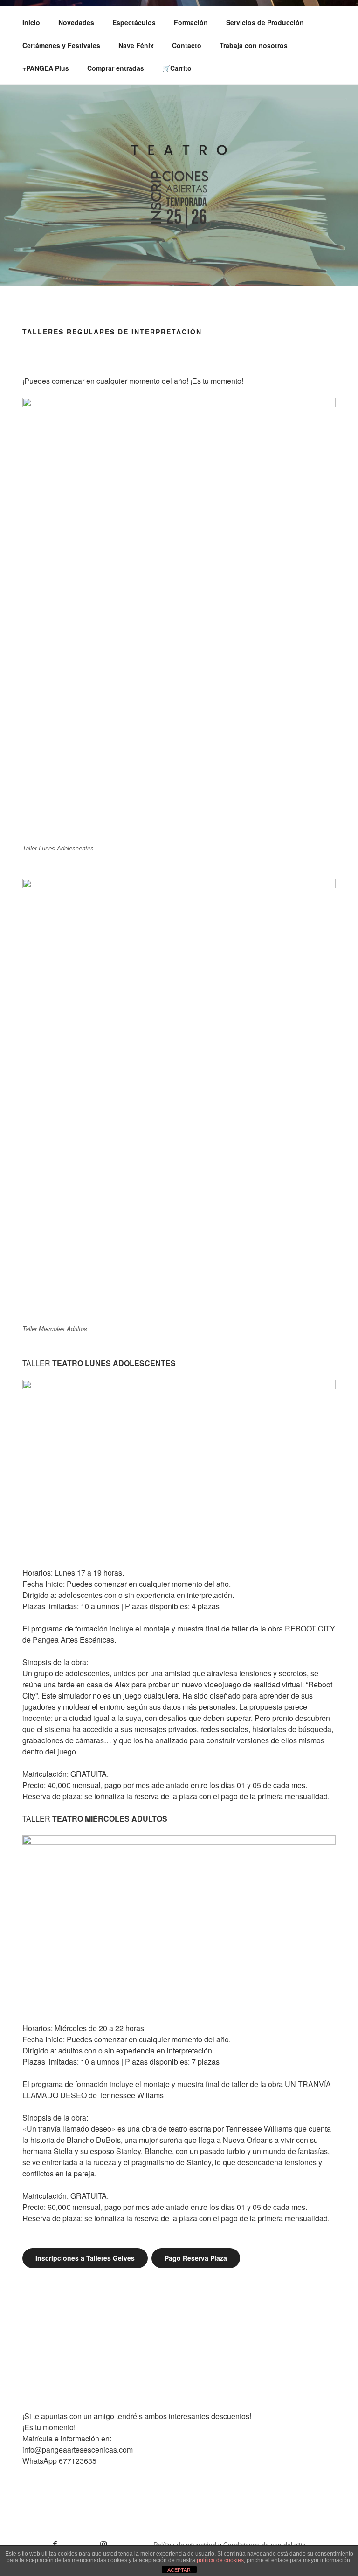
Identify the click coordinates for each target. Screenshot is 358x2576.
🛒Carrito (177, 68)
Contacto (187, 45)
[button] (29, 2359)
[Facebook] (39, 2541)
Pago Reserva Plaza (196, 2258)
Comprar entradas (116, 68)
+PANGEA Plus (46, 68)
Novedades (76, 22)
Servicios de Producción (265, 22)
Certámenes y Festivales (61, 45)
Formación (191, 22)
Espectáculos (134, 22)
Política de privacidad (185, 2545)
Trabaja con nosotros (254, 45)
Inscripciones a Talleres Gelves (85, 2258)
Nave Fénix (136, 45)
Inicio (31, 22)
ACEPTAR (179, 2570)
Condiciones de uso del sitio (265, 2545)
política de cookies (220, 2560)
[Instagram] (88, 2541)
